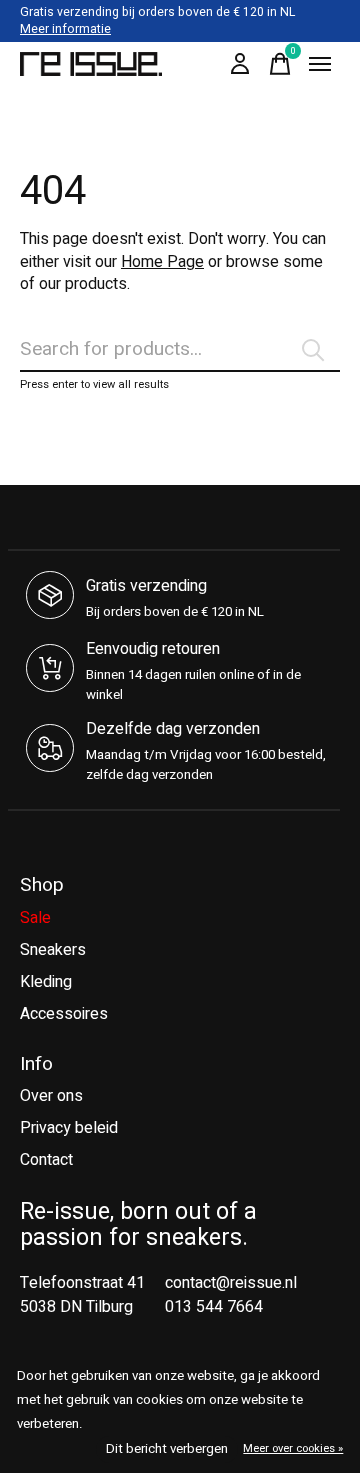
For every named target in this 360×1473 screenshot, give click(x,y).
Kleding (46, 982)
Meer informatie (65, 29)
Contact (46, 1160)
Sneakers (53, 950)
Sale (35, 918)
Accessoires (64, 1014)
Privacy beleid (69, 1128)
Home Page (162, 262)
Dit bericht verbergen (167, 1449)
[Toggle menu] (320, 64)
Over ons (51, 1096)
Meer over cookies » (293, 1448)
